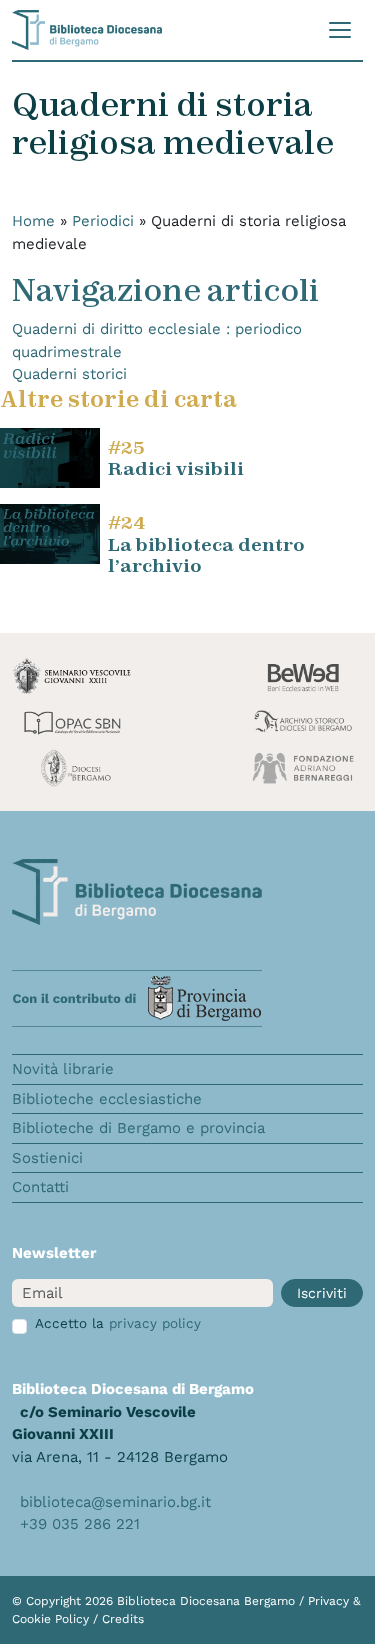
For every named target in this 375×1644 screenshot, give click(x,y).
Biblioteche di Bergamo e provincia (138, 1128)
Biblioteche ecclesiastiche (107, 1099)
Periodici (103, 221)
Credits (123, 1619)
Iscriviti (322, 1293)
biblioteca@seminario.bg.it (115, 1502)
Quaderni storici (69, 374)
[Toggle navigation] (340, 30)
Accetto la (118, 1323)
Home (33, 221)
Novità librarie (63, 1069)
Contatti (40, 1187)
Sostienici (47, 1158)
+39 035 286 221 (80, 1524)
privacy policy (155, 1323)
